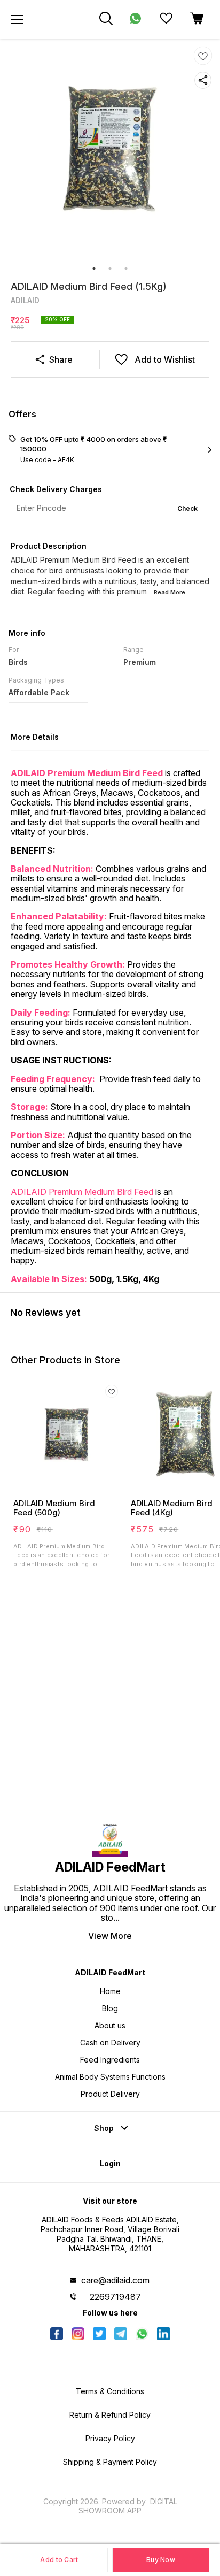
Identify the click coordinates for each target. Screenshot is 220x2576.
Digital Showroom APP (128, 2506)
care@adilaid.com (115, 2280)
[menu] (17, 19)
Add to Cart (59, 2560)
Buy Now (161, 2560)
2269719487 (115, 2297)
